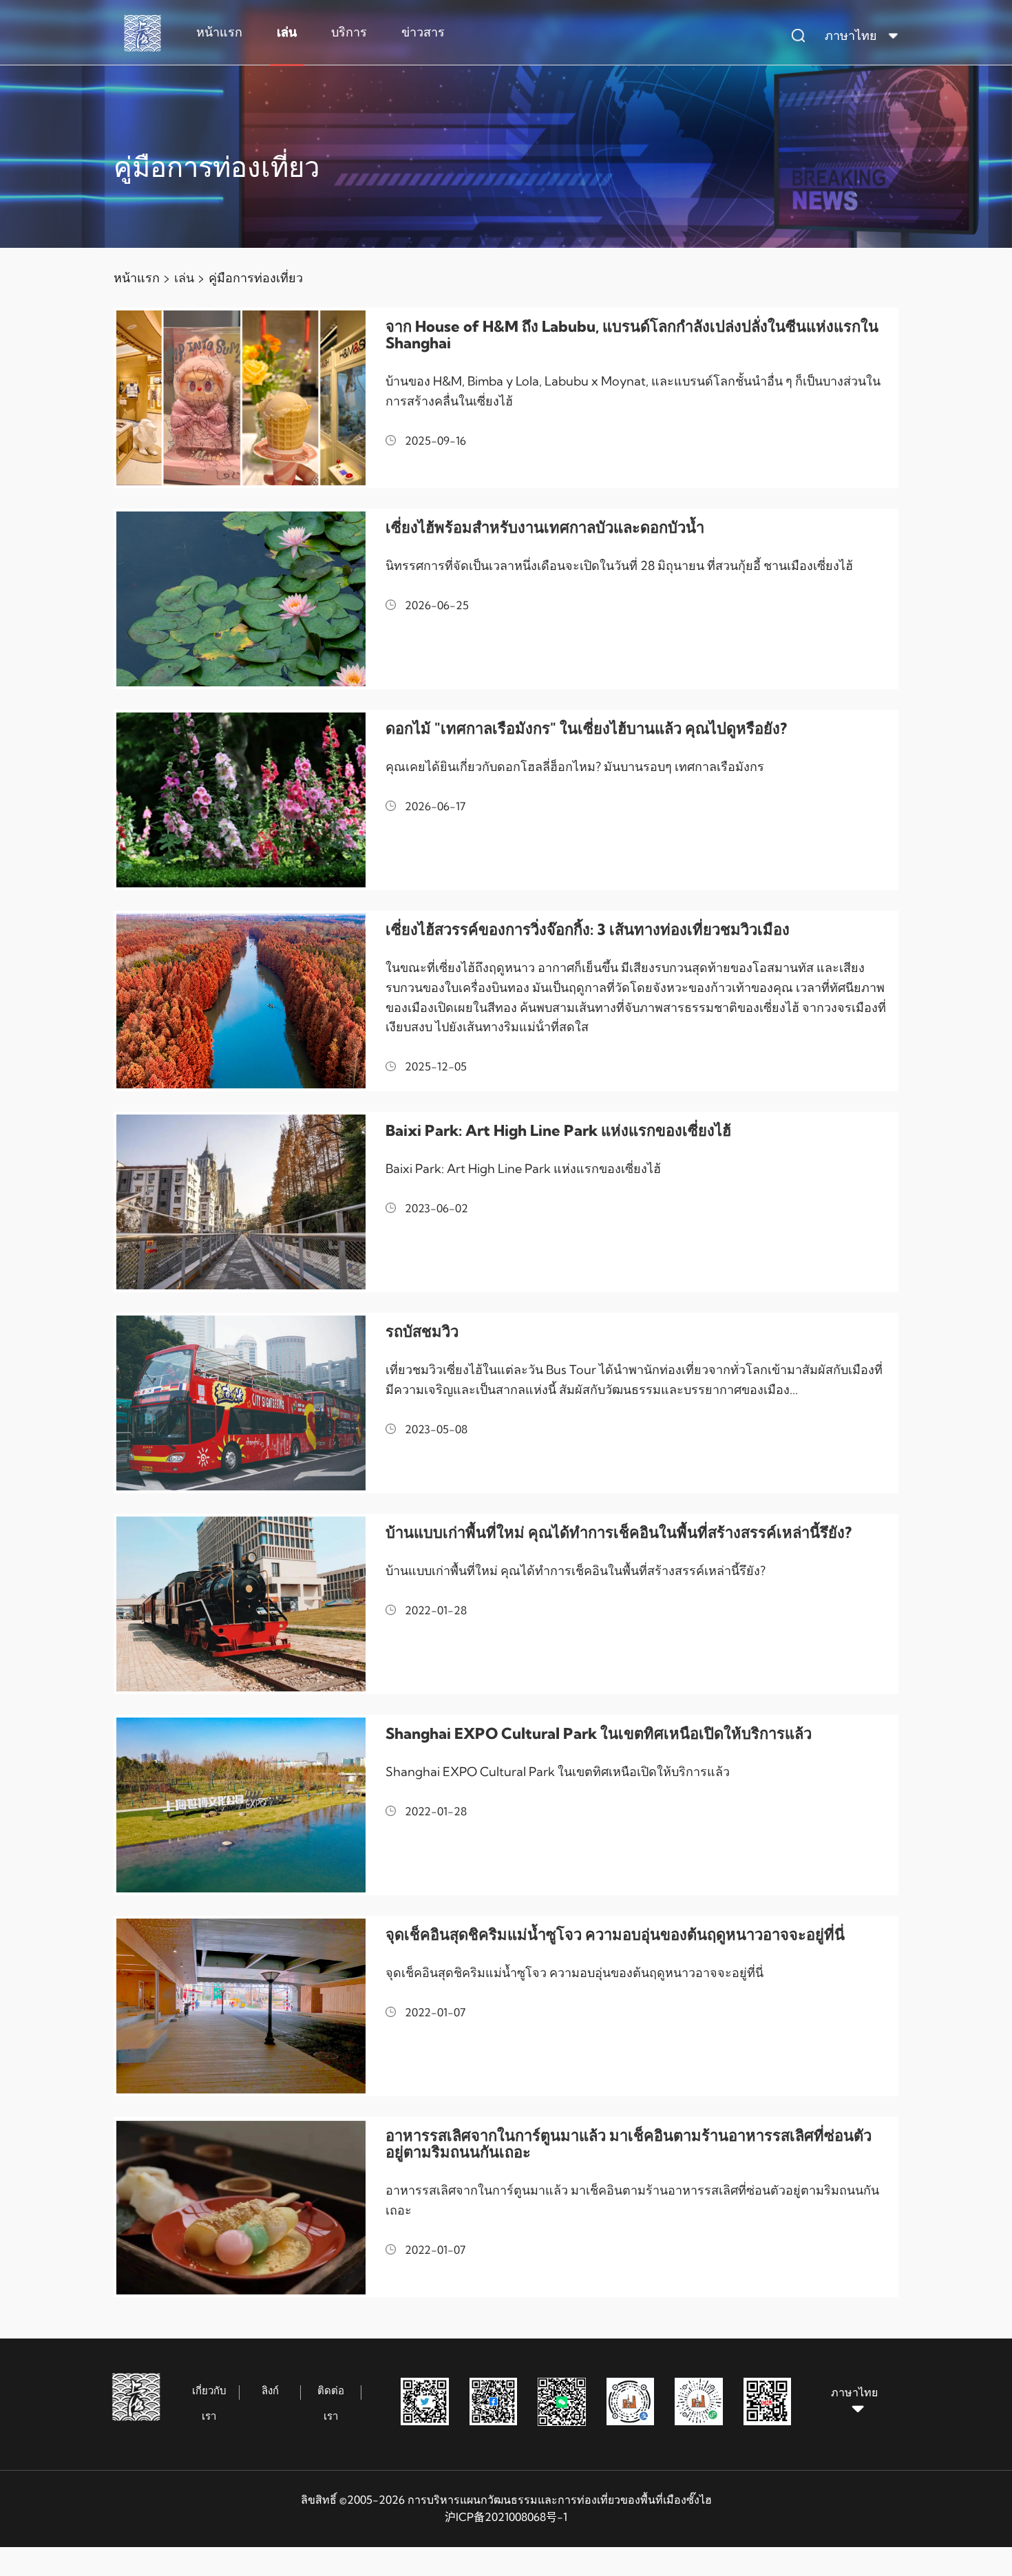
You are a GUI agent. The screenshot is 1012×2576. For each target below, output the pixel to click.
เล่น (287, 32)
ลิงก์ (270, 2390)
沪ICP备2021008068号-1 (506, 2517)
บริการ (349, 32)
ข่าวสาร (423, 32)
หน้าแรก (219, 32)
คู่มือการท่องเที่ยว (256, 278)
